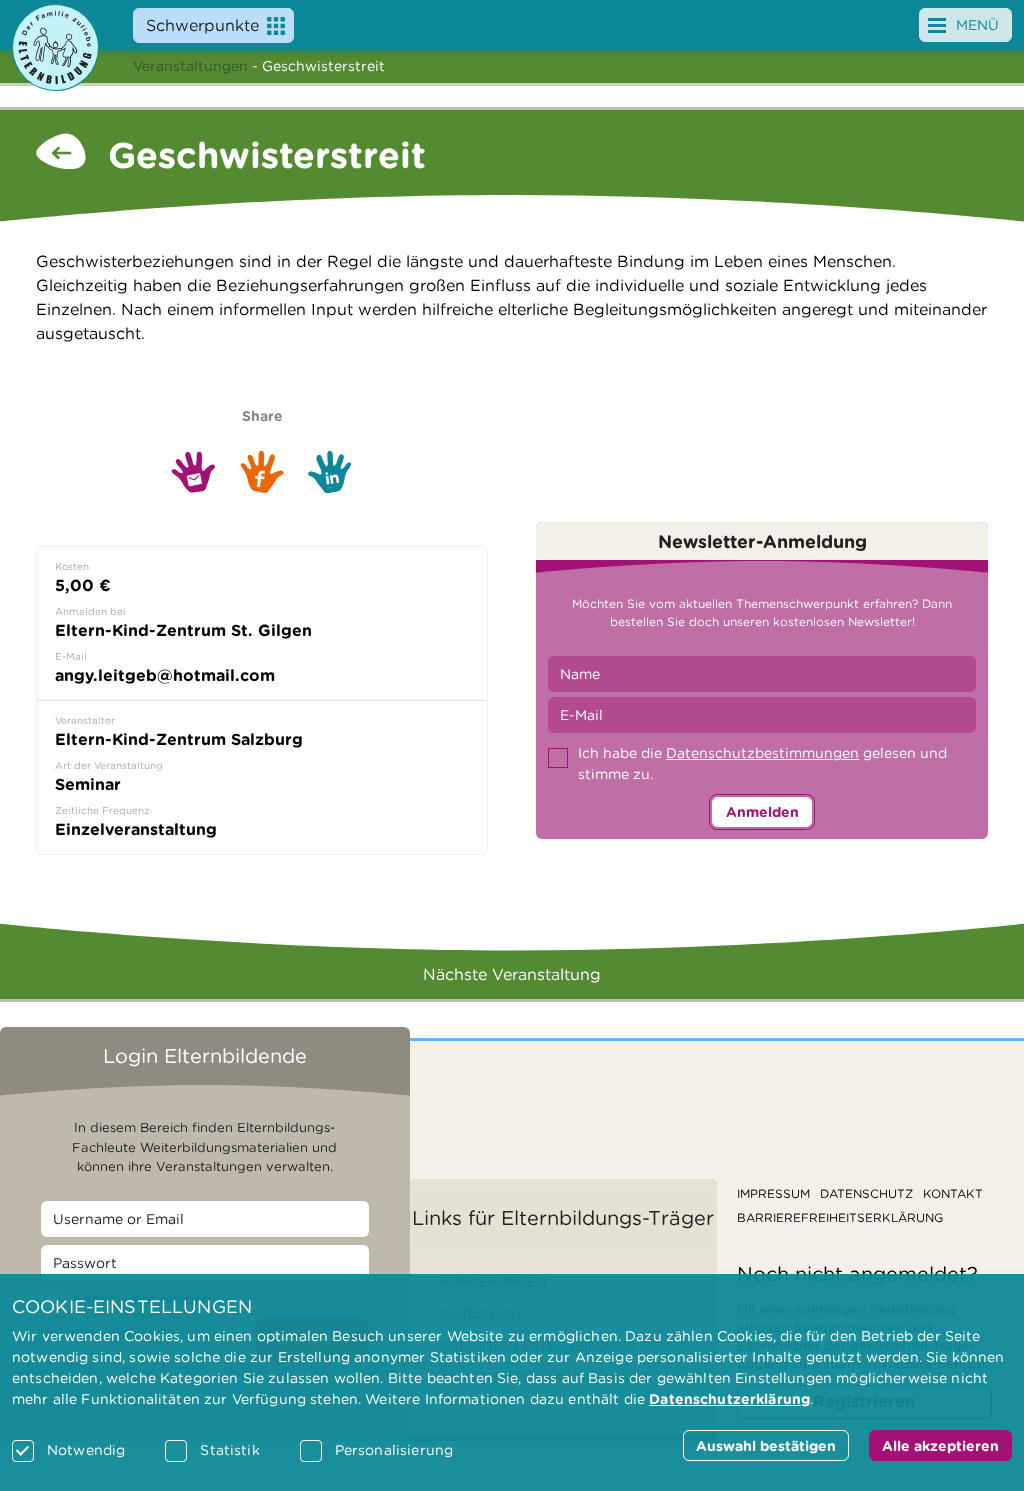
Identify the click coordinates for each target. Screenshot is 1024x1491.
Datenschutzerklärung (729, 1399)
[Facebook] (262, 471)
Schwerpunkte (202, 25)
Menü (977, 25)
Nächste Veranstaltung (512, 974)
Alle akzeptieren (940, 1446)
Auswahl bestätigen (766, 1446)
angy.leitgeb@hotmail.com (165, 675)
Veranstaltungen (190, 66)
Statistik (229, 1450)
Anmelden (762, 812)
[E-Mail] (193, 471)
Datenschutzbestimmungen (762, 753)
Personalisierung (394, 1450)
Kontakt (953, 1193)
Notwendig (86, 1450)
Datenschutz (866, 1193)
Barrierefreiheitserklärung (840, 1217)
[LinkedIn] (330, 472)
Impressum (773, 1193)
